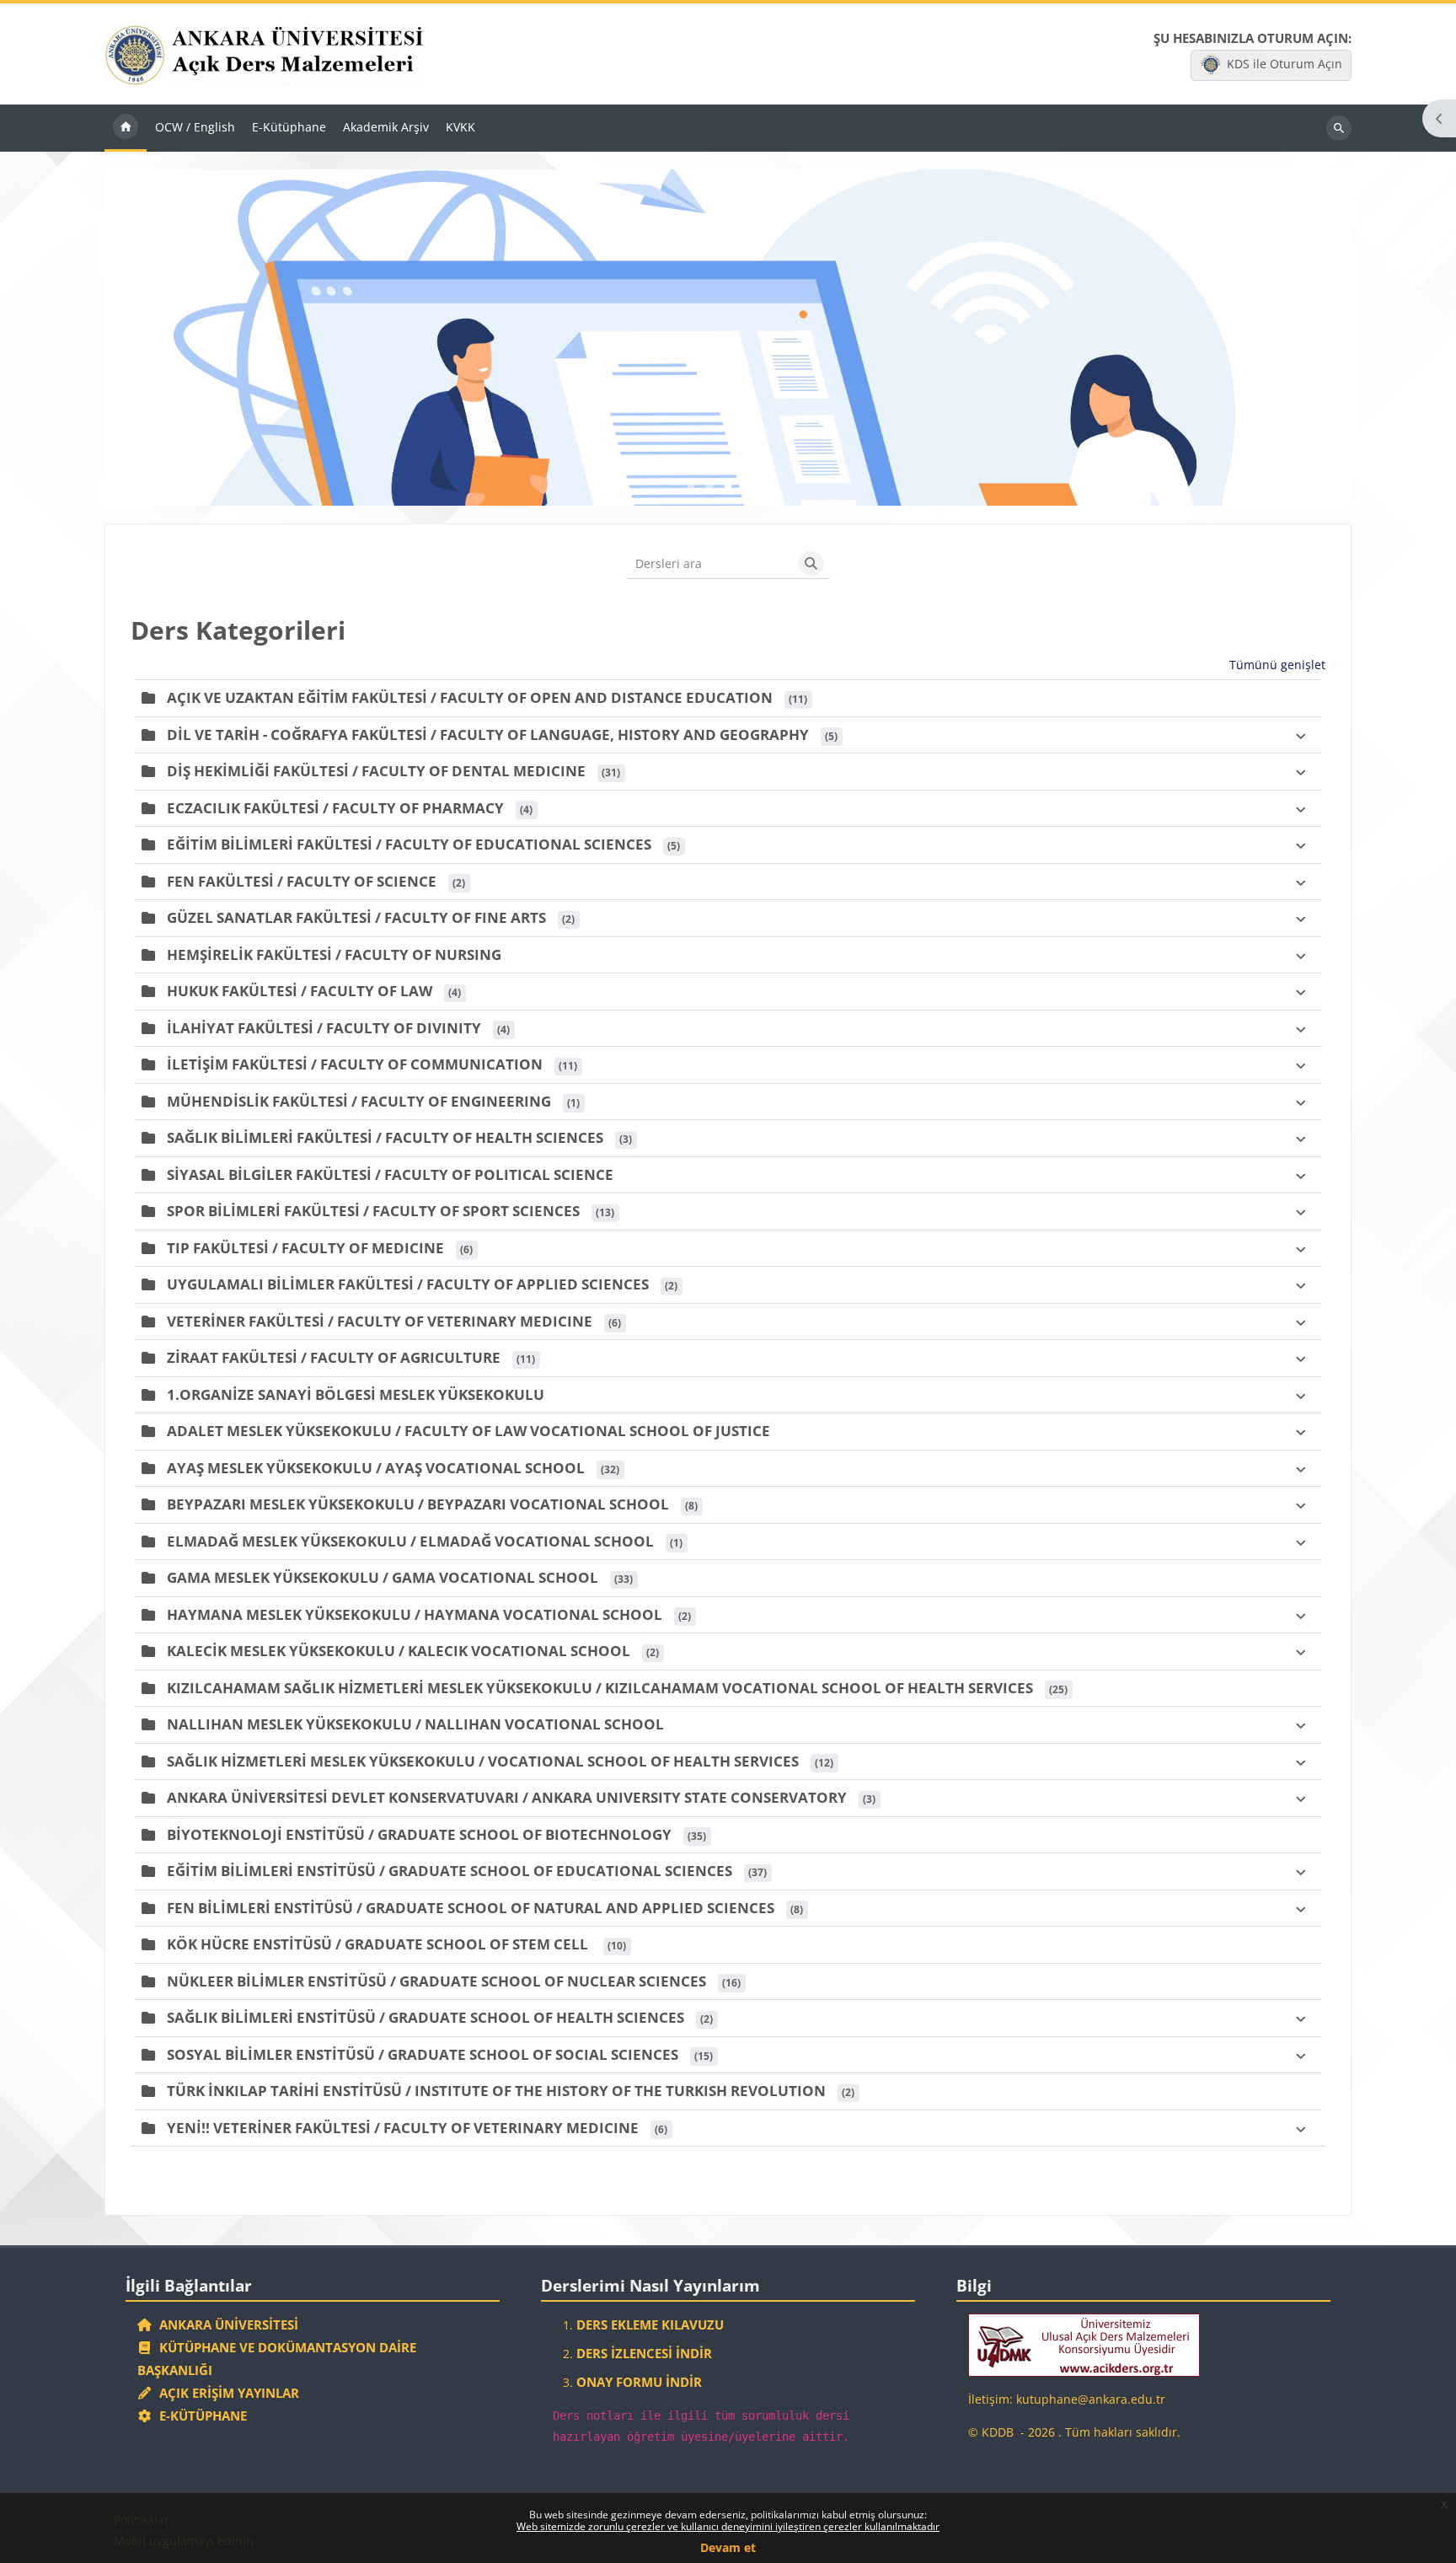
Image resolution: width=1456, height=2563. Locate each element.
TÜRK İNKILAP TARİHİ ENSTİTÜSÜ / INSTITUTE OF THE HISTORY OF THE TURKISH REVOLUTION (496, 2091)
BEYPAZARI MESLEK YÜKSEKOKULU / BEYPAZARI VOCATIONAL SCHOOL (418, 1504)
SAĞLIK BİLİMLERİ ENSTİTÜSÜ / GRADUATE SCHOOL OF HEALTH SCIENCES (426, 2017)
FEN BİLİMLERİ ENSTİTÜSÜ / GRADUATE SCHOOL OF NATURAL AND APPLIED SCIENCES (471, 1908)
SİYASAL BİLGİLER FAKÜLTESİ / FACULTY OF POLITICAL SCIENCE (390, 1174)
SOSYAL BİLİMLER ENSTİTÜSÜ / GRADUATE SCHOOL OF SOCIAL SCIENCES (423, 2054)
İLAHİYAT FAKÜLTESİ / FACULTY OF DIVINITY (324, 1028)
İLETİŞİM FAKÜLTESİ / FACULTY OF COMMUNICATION (355, 1064)
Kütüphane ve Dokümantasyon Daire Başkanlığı (277, 2359)
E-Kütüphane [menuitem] (289, 127)
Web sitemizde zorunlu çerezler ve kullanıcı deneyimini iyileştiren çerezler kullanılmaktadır (728, 2526)
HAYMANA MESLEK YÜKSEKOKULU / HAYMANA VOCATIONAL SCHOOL (415, 1614)
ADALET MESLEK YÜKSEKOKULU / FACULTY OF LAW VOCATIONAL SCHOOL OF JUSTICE (468, 1431)
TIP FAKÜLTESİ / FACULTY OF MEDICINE (305, 1248)
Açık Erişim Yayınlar (227, 2393)
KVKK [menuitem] (460, 127)
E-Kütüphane (200, 2416)
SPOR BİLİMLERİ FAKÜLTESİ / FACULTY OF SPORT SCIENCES (373, 1211)
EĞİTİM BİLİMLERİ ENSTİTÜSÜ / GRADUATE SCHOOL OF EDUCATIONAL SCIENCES (450, 1871)
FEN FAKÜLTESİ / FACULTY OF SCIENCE (302, 881)
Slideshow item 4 (765, 485)
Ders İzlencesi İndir (644, 2353)
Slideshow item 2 (728, 485)
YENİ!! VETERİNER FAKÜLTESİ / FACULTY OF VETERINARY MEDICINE (403, 2128)
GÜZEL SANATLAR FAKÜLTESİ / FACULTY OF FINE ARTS (356, 917)
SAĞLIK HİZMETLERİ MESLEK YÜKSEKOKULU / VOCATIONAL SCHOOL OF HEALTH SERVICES (483, 1761)
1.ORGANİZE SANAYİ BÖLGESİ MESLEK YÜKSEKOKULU (356, 1394)
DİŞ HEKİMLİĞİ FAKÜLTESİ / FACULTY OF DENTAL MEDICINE (376, 771)
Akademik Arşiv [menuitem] (386, 127)
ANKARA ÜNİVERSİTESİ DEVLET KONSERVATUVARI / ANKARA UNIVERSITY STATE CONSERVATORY (507, 1797)
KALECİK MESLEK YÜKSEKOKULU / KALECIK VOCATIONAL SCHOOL (399, 1651)
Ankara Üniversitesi (225, 2324)
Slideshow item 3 (747, 485)
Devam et (728, 2547)
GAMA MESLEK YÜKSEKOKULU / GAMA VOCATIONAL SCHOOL (383, 1577)
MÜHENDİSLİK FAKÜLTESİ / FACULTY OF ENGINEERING (359, 1101)
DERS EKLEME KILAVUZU (650, 2324)
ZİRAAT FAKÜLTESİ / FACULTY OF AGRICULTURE (334, 1357)
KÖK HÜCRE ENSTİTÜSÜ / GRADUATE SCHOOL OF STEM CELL (379, 1944)
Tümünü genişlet (1277, 665)
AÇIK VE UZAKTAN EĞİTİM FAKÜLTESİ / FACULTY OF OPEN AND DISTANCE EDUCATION (470, 697)
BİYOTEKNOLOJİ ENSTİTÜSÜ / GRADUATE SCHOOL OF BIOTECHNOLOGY (419, 1834)
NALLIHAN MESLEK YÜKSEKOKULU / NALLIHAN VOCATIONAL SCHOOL (415, 1724)
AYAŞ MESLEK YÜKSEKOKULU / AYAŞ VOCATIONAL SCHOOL (376, 1468)
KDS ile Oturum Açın (1285, 64)
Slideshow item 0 (691, 485)
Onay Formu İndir (639, 2382)
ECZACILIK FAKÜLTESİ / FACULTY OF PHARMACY (335, 808)
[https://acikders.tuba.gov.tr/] (1084, 2344)
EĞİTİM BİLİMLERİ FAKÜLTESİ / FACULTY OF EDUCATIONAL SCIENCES (409, 844)
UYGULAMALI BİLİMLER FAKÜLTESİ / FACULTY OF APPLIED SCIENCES (408, 1284)
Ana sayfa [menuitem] (126, 128)
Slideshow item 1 (709, 485)
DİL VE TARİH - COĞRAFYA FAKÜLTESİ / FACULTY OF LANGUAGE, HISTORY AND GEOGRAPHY (488, 735)
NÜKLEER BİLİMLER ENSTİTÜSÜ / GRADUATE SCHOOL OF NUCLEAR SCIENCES (436, 1981)
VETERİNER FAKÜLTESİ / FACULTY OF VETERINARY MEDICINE (380, 1321)
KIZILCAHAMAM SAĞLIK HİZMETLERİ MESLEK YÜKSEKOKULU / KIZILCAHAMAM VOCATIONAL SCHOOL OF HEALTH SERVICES (600, 1688)
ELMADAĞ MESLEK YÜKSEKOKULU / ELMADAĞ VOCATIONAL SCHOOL (410, 1541)
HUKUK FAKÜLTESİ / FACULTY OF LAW (300, 991)
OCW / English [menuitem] (195, 127)
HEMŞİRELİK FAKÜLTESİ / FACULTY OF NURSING (334, 954)
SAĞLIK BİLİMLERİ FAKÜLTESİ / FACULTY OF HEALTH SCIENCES (385, 1137)
